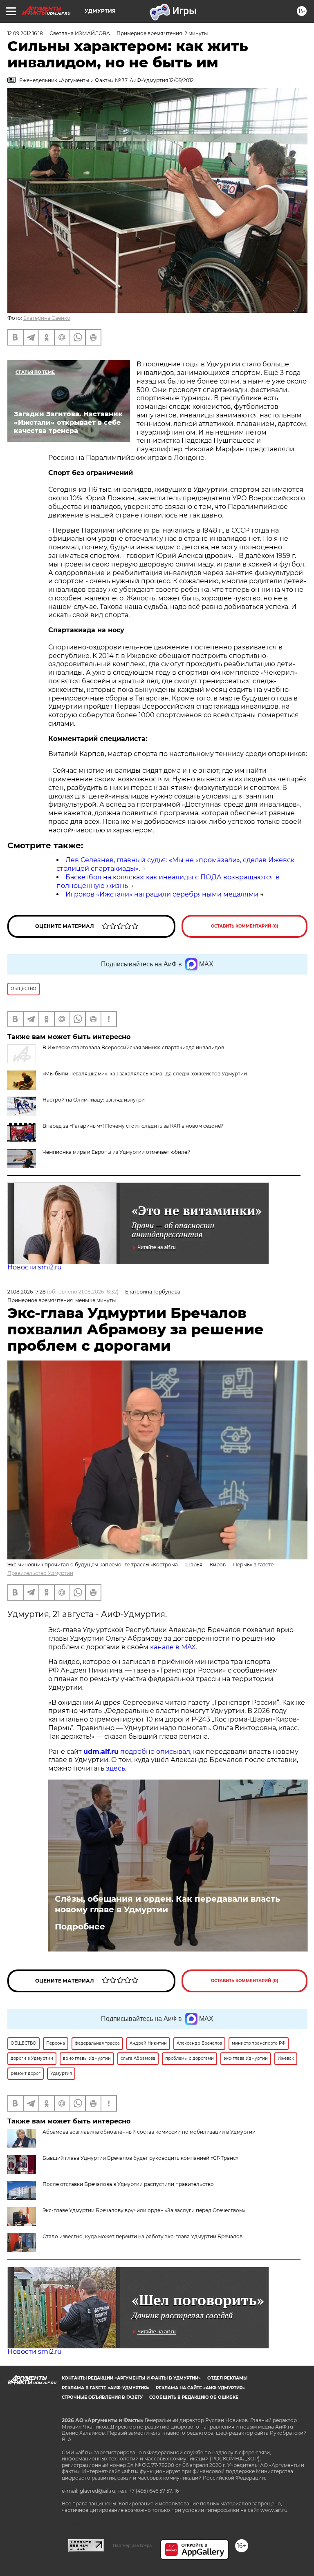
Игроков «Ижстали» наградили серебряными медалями (162, 894)
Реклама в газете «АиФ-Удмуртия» (105, 2388)
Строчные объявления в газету (102, 2397)
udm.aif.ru (101, 1752)
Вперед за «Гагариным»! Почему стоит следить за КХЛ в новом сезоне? (133, 1126)
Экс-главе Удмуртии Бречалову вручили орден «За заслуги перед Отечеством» (144, 2210)
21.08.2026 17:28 (27, 1292)
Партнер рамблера (132, 2545)
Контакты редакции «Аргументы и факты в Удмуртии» (131, 2378)
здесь (116, 1768)
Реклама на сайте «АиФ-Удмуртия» (200, 2388)
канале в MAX (173, 1647)
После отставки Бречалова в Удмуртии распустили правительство (128, 2184)
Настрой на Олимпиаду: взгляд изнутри (94, 1100)
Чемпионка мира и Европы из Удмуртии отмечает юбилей (117, 1152)
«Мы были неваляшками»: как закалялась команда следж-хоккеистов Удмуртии (145, 1074)
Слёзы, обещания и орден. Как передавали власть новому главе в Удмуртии (167, 1904)
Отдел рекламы (227, 2378)
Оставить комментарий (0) (245, 926)
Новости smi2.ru (35, 1267)
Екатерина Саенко (47, 318)
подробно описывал (155, 1752)
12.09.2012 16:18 (25, 33)
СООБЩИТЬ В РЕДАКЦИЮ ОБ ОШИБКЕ (194, 2397)
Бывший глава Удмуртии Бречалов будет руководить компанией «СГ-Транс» (140, 2158)
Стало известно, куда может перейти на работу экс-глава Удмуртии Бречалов (142, 2236)
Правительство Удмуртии (40, 1573)
